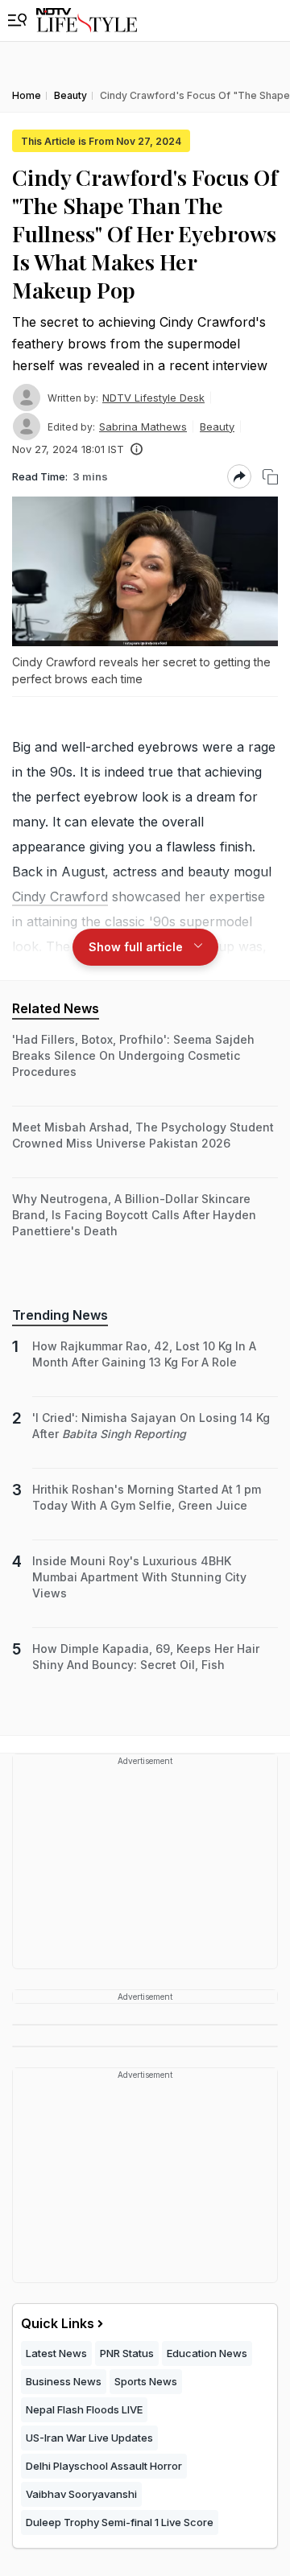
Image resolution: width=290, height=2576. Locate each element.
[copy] (270, 477)
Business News (64, 2381)
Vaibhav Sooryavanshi (81, 2494)
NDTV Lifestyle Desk (153, 398)
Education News (207, 2353)
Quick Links (58, 2323)
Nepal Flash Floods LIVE (84, 2409)
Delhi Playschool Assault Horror (104, 2466)
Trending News (60, 1315)
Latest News (56, 2353)
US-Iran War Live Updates (89, 2438)
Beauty (217, 427)
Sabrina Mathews (143, 427)
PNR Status (127, 2353)
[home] (87, 21)
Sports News (146, 2381)
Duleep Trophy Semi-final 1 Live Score (120, 2522)
